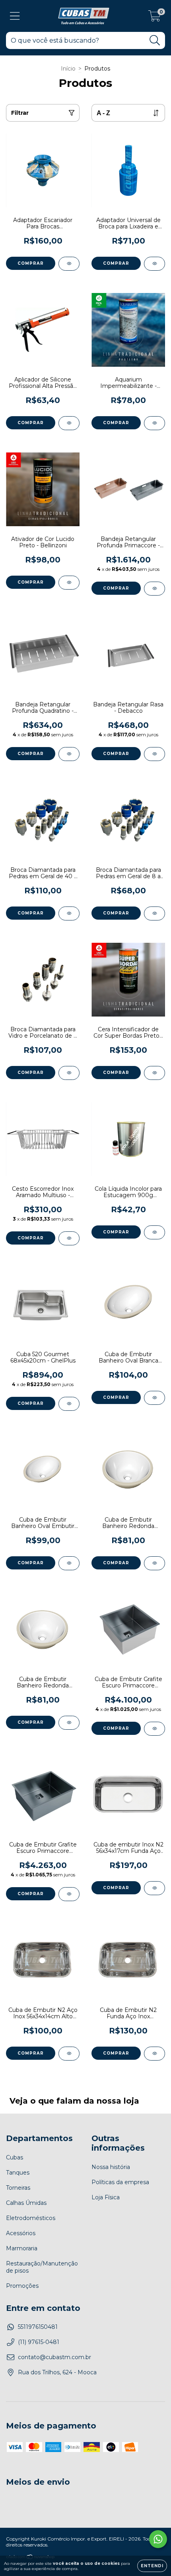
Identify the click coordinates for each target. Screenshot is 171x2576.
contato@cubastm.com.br (54, 2357)
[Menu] (15, 16)
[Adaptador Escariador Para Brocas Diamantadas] (69, 264)
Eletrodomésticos (31, 2218)
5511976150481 (38, 2327)
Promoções (22, 2286)
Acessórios (21, 2233)
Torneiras (18, 2188)
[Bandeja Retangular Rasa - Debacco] (154, 754)
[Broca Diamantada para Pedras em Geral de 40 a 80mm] (69, 913)
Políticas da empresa (120, 2182)
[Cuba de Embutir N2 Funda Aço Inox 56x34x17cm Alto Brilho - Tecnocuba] (154, 2054)
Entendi (152, 2566)
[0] (154, 18)
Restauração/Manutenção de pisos (42, 2267)
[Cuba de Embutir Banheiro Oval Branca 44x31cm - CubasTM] (154, 1398)
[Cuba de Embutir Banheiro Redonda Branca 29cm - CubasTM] (69, 1723)
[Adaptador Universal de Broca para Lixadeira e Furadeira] (154, 264)
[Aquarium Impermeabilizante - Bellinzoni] (154, 423)
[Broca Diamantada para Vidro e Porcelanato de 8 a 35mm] (69, 1073)
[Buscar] (155, 40)
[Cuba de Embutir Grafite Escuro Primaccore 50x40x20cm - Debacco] (69, 1894)
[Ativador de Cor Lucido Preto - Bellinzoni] (69, 583)
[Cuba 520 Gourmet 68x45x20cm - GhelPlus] (69, 1404)
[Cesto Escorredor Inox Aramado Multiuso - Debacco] (69, 1238)
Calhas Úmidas (26, 2203)
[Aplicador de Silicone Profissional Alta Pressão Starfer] (69, 423)
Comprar (31, 263)
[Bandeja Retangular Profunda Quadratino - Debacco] (69, 754)
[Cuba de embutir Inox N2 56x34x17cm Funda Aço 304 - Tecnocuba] (154, 1888)
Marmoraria (22, 2248)
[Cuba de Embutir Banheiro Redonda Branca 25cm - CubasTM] (154, 1563)
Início (68, 69)
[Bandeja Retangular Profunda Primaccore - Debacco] (154, 589)
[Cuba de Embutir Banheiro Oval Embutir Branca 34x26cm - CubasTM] (69, 1563)
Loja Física (106, 2197)
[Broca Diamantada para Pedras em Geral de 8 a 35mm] (154, 913)
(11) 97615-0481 (39, 2342)
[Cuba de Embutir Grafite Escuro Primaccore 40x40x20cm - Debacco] (154, 1729)
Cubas (15, 2157)
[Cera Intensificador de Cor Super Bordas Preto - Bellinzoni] (154, 1073)
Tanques (18, 2173)
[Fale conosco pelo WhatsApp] (158, 2539)
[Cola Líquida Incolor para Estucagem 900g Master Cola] (154, 1232)
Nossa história (111, 2167)
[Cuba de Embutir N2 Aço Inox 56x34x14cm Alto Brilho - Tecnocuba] (69, 2054)
